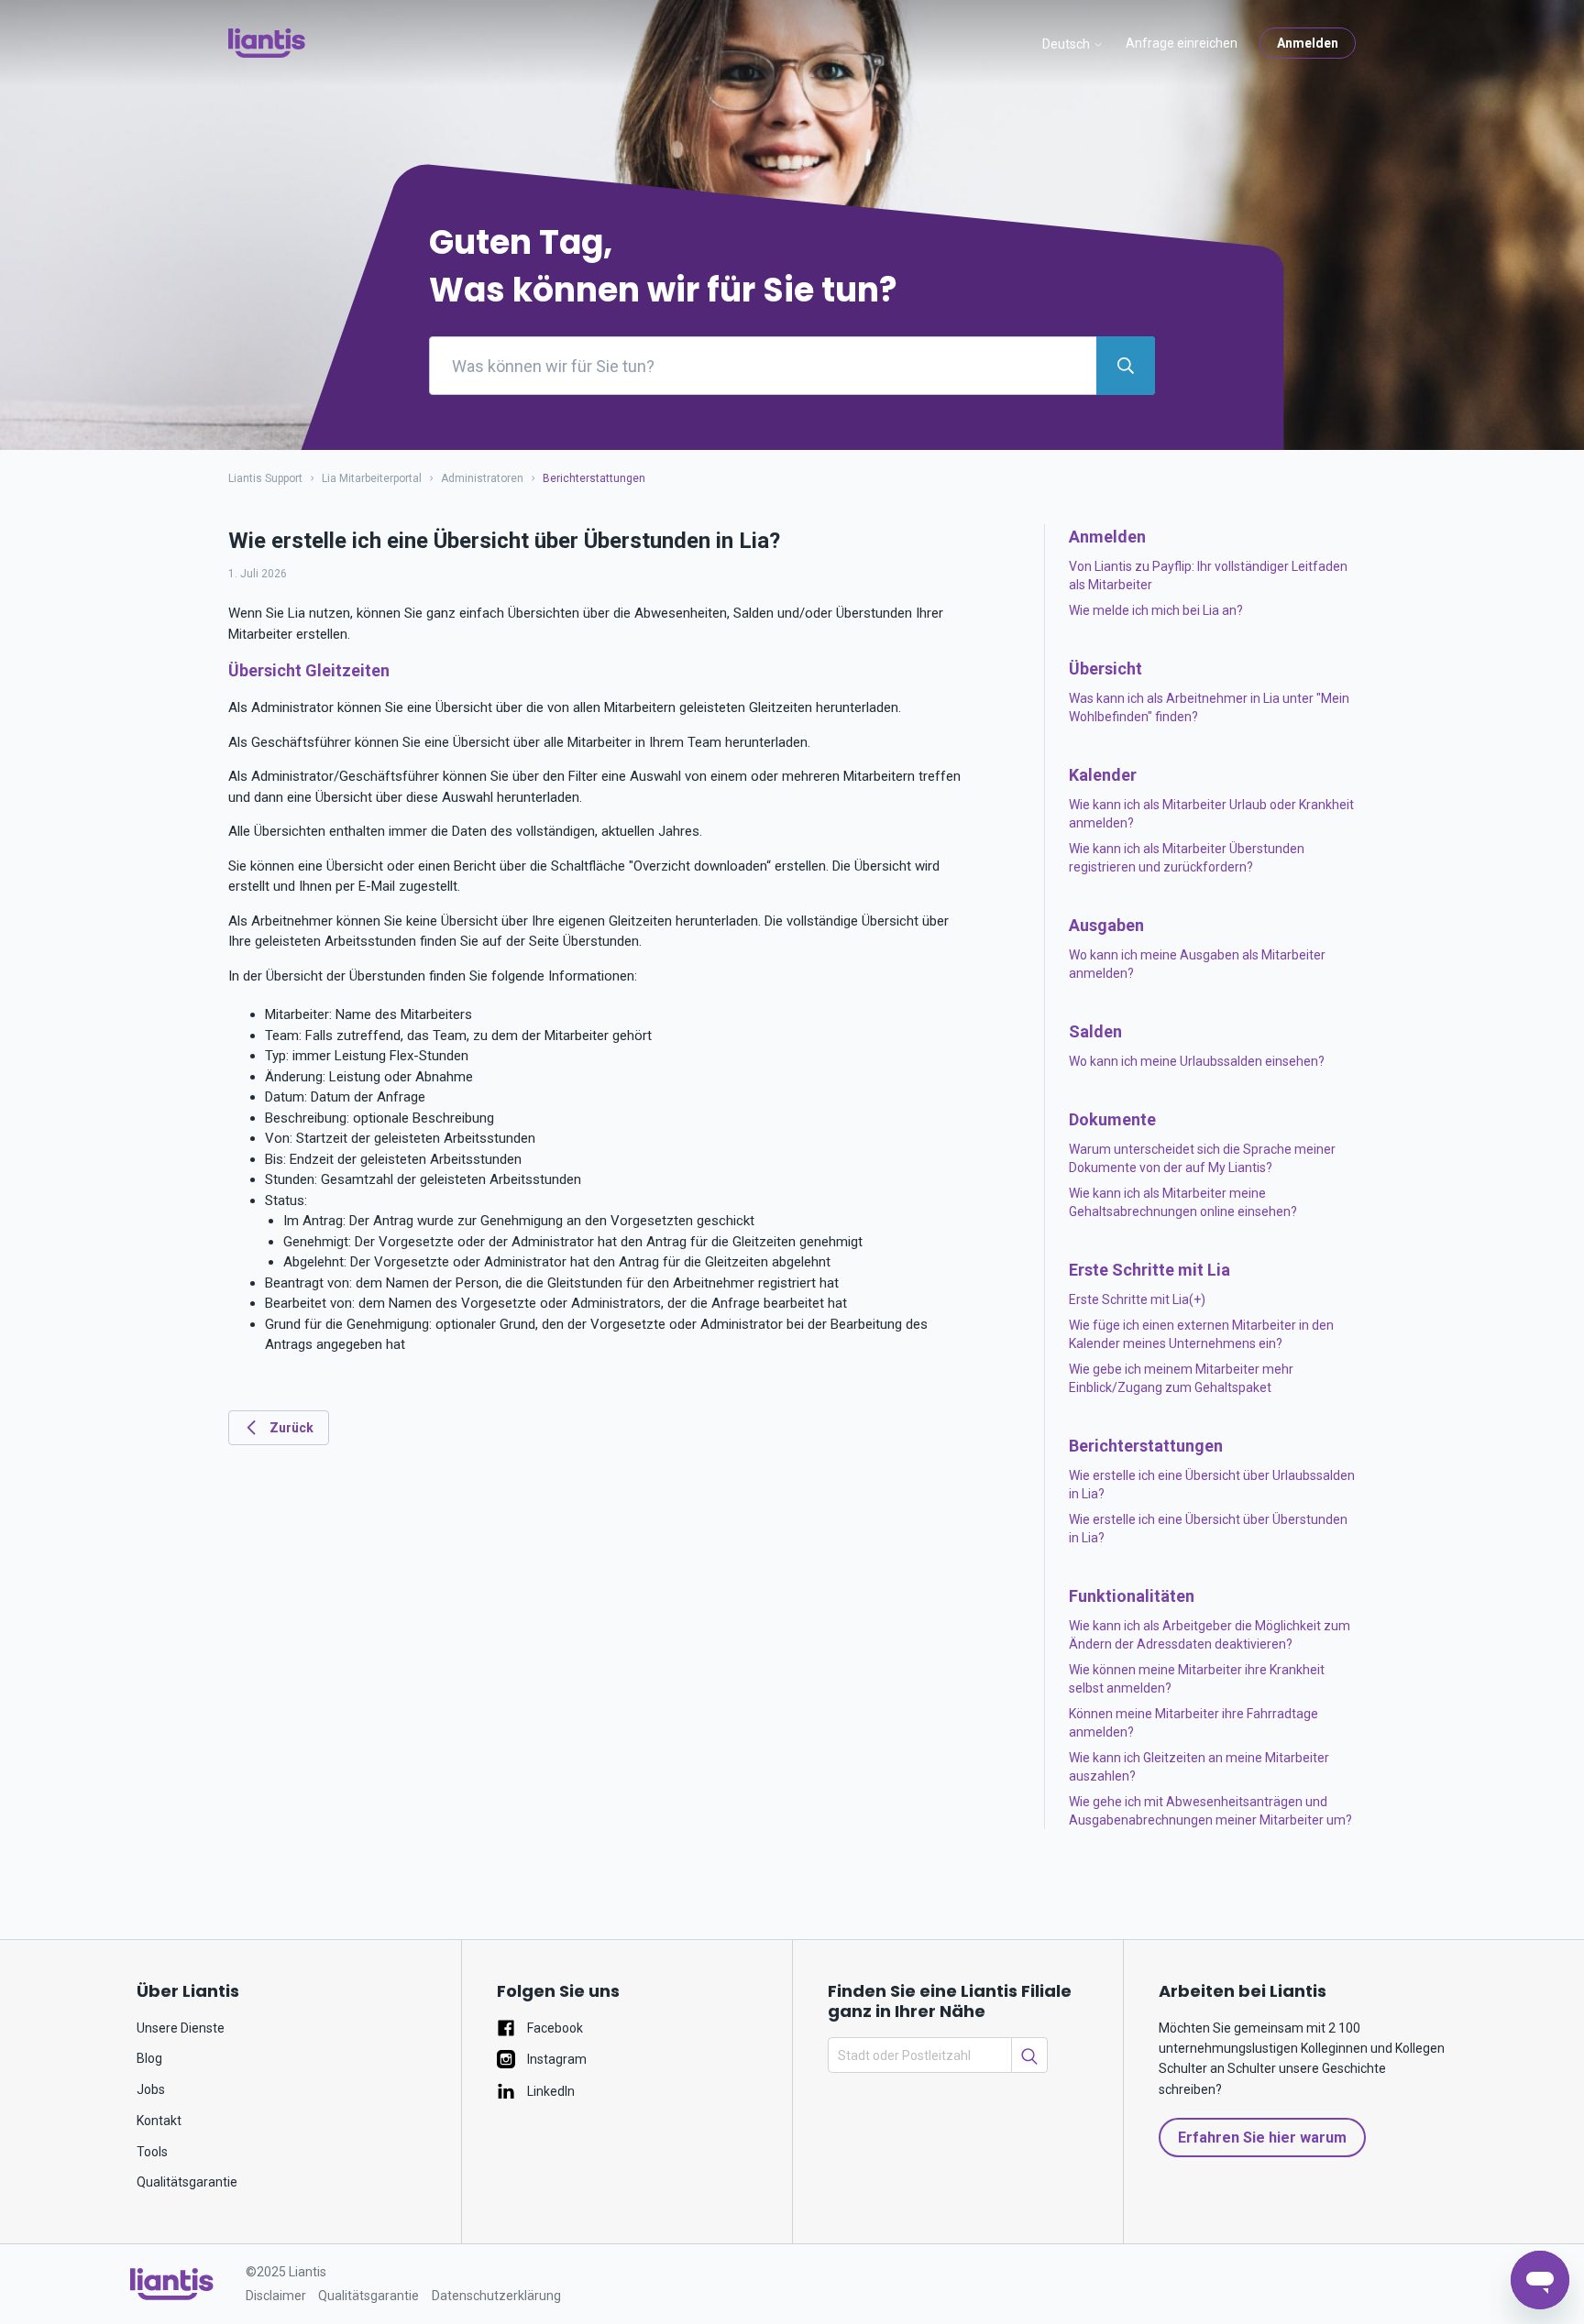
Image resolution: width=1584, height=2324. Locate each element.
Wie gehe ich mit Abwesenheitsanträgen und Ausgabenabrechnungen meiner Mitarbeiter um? (1210, 1811)
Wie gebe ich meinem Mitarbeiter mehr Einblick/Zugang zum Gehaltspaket (1181, 1378)
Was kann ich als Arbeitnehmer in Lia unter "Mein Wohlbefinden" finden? (1209, 707)
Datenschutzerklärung (496, 2296)
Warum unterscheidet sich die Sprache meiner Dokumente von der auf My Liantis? (1202, 1158)
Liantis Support (265, 478)
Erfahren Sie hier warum (1262, 2138)
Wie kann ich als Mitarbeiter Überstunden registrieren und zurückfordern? (1187, 858)
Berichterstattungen (594, 478)
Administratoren (482, 478)
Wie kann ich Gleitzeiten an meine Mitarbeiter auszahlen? (1199, 1767)
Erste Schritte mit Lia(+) (1137, 1299)
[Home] (267, 43)
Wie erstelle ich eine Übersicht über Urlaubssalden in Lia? (1212, 1485)
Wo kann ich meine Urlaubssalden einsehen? (1197, 1061)
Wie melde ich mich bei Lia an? (1156, 610)
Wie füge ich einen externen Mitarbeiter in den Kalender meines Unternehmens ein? (1201, 1334)
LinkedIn (550, 2091)
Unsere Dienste (181, 2028)
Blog (149, 2058)
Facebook (554, 2028)
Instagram (555, 2059)
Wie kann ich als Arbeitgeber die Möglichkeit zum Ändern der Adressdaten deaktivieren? (1210, 1635)
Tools (152, 2152)
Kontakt (159, 2121)
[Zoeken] (1029, 2055)
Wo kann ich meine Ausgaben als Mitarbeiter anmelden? (1197, 964)
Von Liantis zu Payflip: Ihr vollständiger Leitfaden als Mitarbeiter (1208, 576)
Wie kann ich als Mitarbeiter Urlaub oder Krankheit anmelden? (1211, 814)
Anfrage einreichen (1182, 43)
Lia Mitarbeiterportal (373, 478)
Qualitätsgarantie (187, 2182)
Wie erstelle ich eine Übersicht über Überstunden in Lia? (1208, 1529)
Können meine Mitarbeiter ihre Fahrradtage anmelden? (1193, 1723)
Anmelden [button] (1308, 43)
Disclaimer (276, 2296)
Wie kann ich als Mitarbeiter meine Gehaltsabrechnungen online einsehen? (1183, 1202)
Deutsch (1067, 44)
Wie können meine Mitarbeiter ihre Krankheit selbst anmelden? (1197, 1679)
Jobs (151, 2089)
